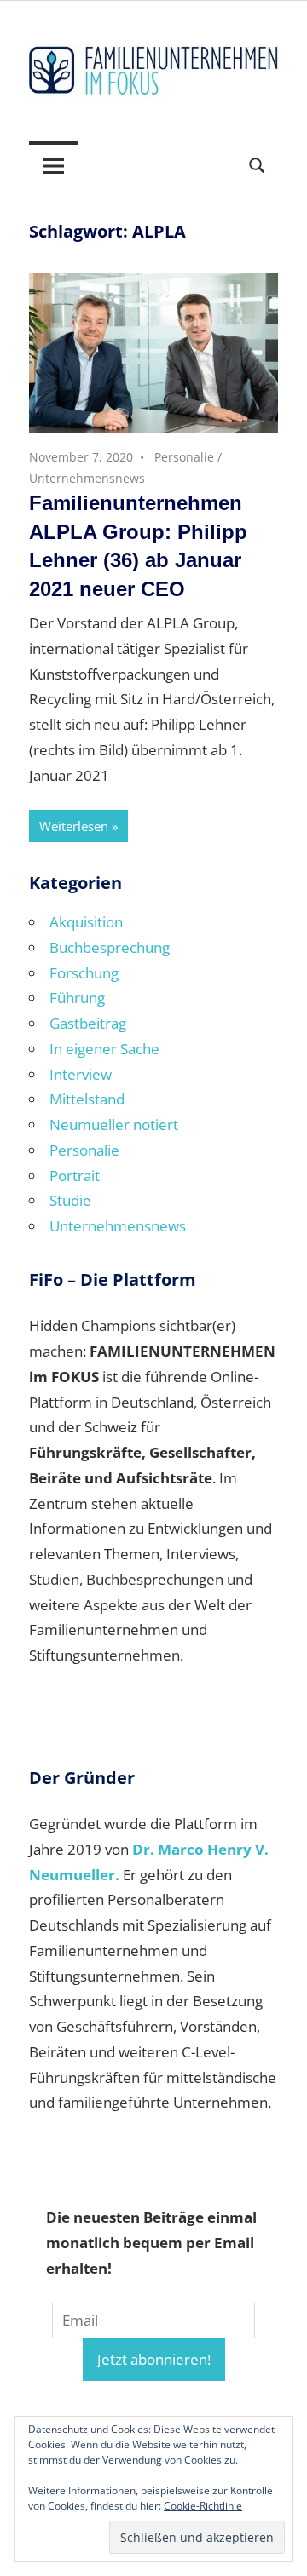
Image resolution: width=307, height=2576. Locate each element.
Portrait (75, 1176)
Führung (77, 998)
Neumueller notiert (114, 1124)
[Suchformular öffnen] (258, 164)
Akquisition (86, 922)
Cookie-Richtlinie (203, 2506)
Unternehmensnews (87, 478)
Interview (81, 1074)
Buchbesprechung (110, 947)
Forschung (84, 973)
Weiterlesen (74, 826)
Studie (70, 1200)
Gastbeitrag (88, 1023)
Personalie (184, 457)
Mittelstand (87, 1099)
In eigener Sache (104, 1049)
